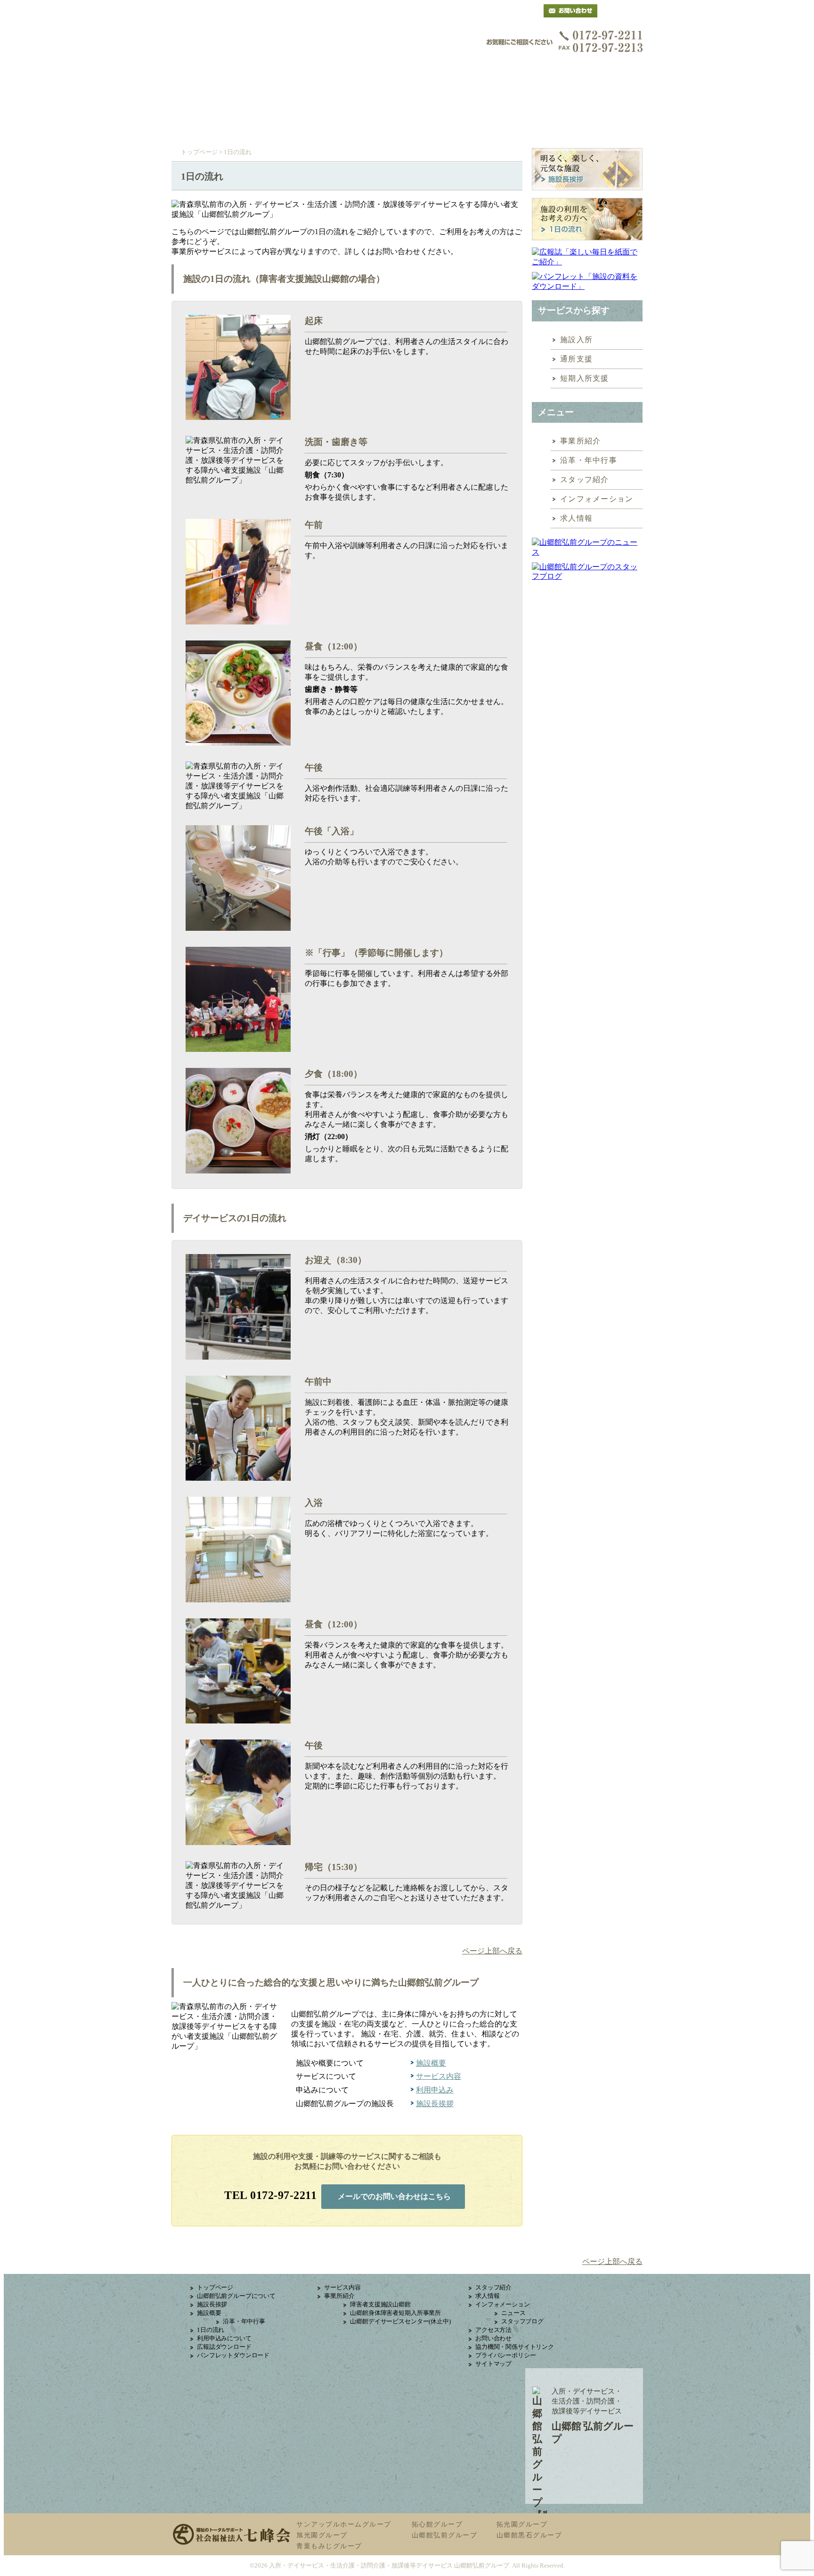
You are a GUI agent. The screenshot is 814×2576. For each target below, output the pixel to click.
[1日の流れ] (587, 221)
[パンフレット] (587, 282)
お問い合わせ (493, 2338)
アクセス (544, 103)
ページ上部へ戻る (492, 1951)
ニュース (513, 2313)
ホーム (229, 127)
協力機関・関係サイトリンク (515, 2347)
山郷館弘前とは (229, 103)
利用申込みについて (224, 2338)
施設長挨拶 (435, 2104)
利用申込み (465, 103)
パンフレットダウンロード (233, 2355)
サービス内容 (386, 103)
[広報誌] (587, 257)
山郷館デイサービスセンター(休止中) (400, 2321)
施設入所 (576, 340)
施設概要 (308, 103)
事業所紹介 (581, 441)
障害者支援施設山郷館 (380, 2304)
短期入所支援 (585, 378)
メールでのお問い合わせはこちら (394, 2196)
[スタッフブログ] (587, 576)
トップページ (199, 152)
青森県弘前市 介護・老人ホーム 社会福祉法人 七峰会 (625, 11)
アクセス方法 (493, 2330)
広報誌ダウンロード (224, 2347)
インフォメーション (597, 499)
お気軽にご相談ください (565, 41)
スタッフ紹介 (585, 480)
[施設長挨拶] (587, 171)
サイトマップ (493, 2364)
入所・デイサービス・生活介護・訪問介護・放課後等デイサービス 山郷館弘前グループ (389, 2565)
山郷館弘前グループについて (236, 2296)
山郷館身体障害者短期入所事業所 (395, 2313)
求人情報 (576, 518)
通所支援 (576, 359)
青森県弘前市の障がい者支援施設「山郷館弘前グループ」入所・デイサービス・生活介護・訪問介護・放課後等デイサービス (268, 51)
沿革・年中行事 (589, 460)
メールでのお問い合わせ (570, 11)
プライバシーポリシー (505, 2355)
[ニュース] (587, 548)
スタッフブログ (522, 2321)
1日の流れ (211, 2330)
